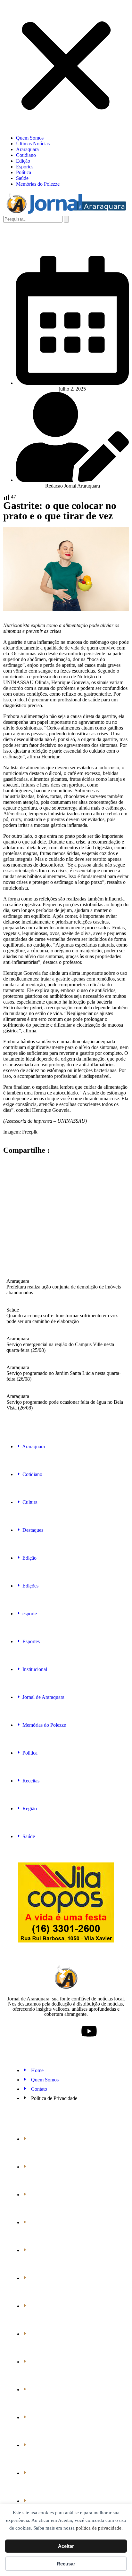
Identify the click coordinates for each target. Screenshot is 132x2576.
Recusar (66, 2564)
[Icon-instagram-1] (66, 2031)
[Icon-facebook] (43, 2031)
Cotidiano (26, 155)
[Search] (66, 219)
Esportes (25, 167)
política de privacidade (99, 2528)
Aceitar (66, 2546)
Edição (23, 161)
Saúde (22, 178)
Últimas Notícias (33, 144)
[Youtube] (89, 2031)
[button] (66, 67)
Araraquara (27, 149)
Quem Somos (30, 138)
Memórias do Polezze (38, 184)
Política (24, 172)
